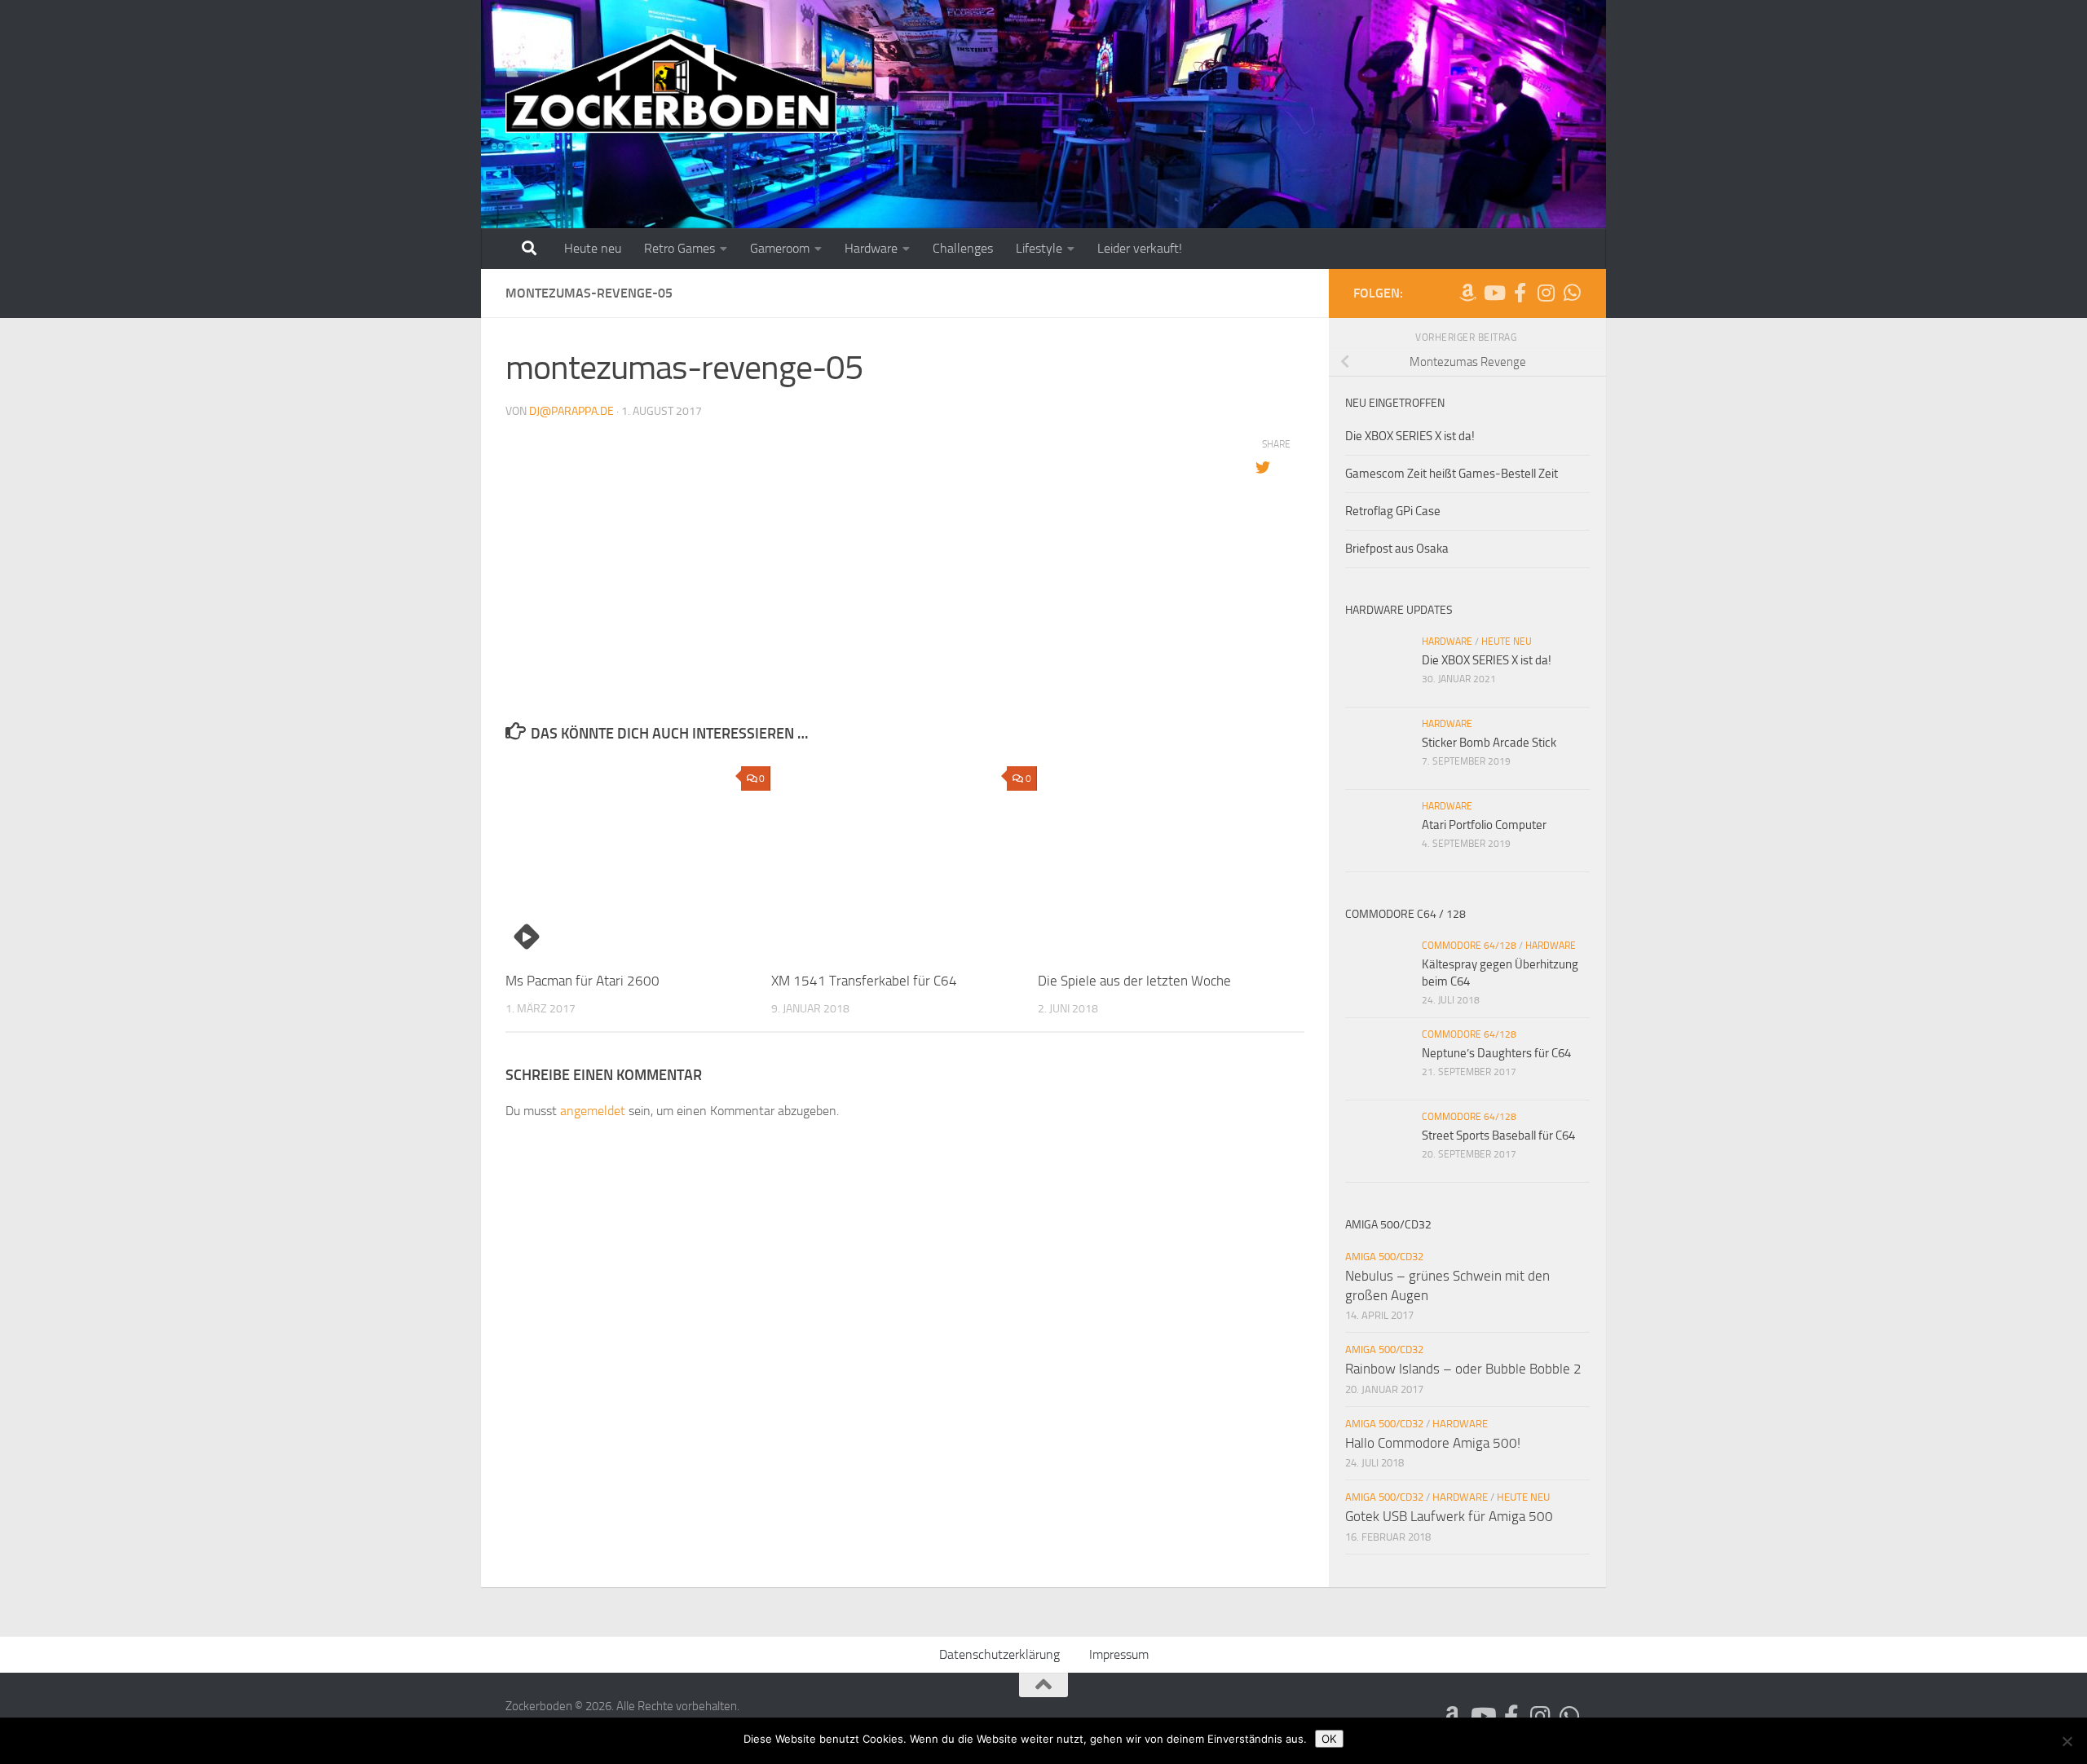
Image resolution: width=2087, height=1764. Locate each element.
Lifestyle (1039, 248)
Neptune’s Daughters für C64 (1496, 1053)
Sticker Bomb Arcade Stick (1489, 743)
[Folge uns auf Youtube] (1494, 293)
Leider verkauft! (1140, 248)
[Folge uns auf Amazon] (1467, 293)
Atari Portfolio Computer (1484, 825)
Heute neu (593, 248)
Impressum (1119, 1654)
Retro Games (679, 248)
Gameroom (780, 248)
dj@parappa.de (571, 411)
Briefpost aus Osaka (1397, 549)
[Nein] (2067, 1741)
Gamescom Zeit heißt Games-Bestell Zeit (1452, 474)
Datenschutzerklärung (999, 1654)
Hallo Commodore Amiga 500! (1433, 1443)
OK (1329, 1739)
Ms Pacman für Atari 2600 (582, 981)
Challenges (963, 248)
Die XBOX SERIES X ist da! (1410, 436)
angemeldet (593, 1111)
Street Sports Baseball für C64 (1498, 1136)
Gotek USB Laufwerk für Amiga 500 (1449, 1516)
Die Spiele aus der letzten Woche (1134, 981)
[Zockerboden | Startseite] (671, 84)
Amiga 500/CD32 (1384, 1257)
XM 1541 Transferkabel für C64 (864, 981)
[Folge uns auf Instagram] (1546, 293)
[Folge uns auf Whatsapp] (1572, 293)
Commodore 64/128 (1469, 946)
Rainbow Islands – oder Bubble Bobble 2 (1463, 1369)
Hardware (871, 248)
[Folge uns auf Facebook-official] (1520, 293)
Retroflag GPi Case (1393, 511)
